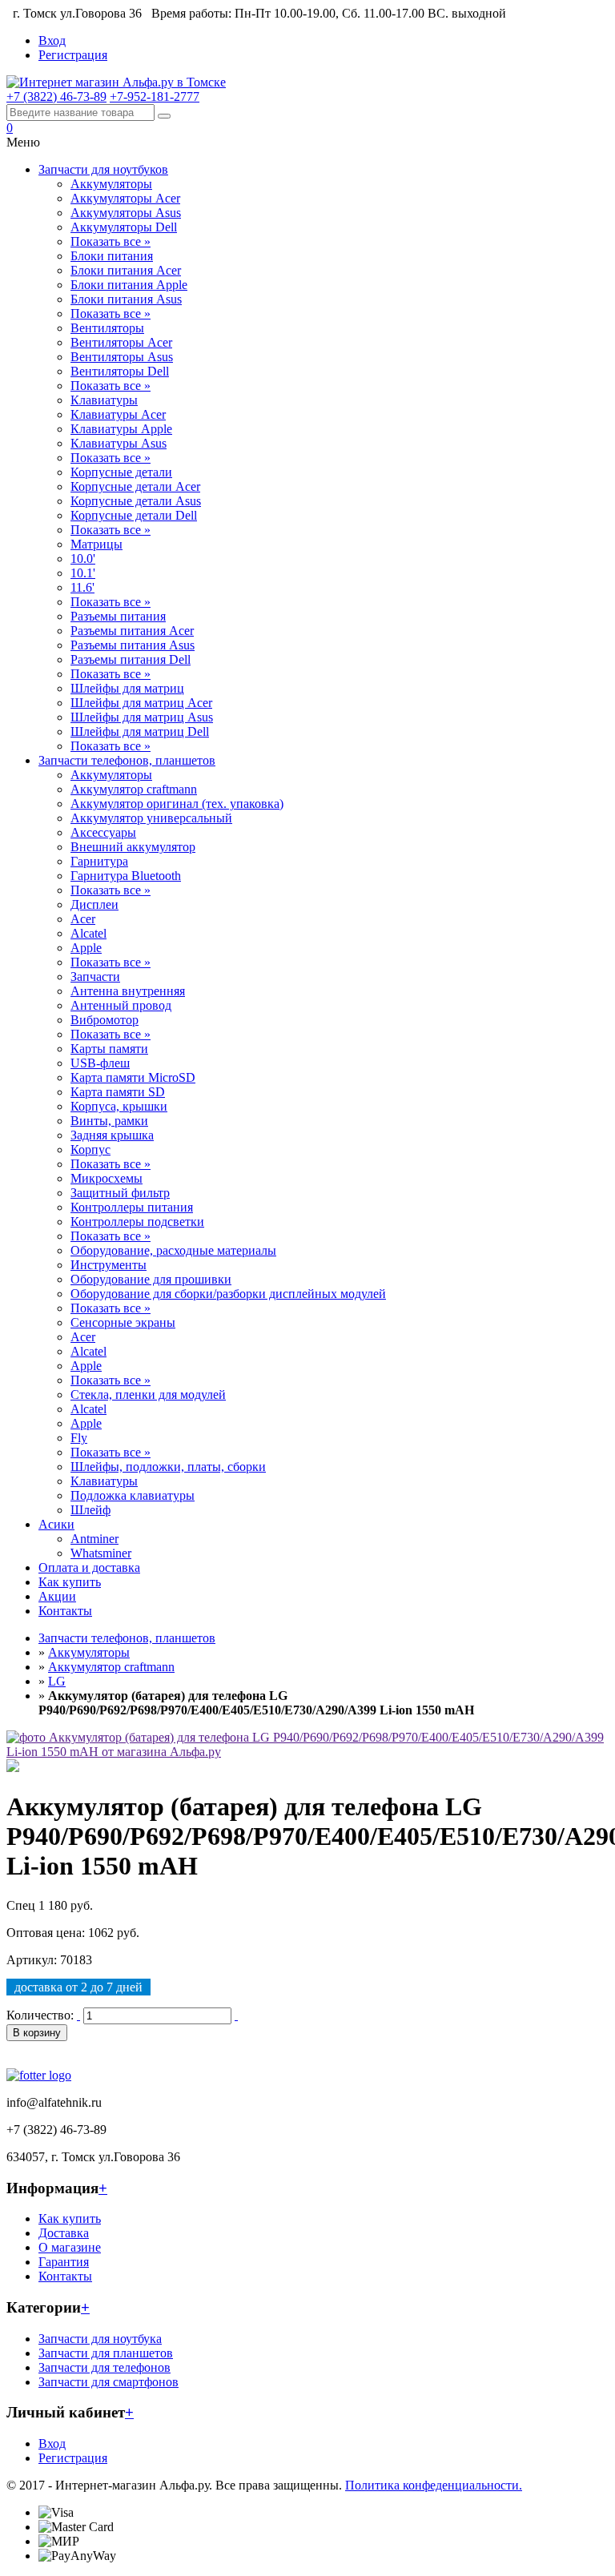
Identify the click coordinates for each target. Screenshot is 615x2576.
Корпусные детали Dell (134, 515)
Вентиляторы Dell (120, 371)
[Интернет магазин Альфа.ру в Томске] (116, 82)
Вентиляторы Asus (122, 357)
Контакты (65, 1611)
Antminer (94, 1539)
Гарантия (64, 2262)
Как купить (70, 1582)
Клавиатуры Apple (121, 429)
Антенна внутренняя (128, 991)
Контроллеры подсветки (137, 1222)
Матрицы (96, 544)
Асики (56, 1524)
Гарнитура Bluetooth (126, 876)
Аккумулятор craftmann (134, 789)
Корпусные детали (121, 472)
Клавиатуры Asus (119, 443)
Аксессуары (103, 832)
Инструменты (109, 1265)
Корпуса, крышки (119, 1106)
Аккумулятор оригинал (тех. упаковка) (177, 804)
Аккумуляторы (111, 184)
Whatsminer (101, 1553)
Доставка (64, 2233)
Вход (52, 40)
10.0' (83, 559)
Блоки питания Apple (129, 285)
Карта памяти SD (118, 1092)
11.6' (82, 587)
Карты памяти (109, 1049)
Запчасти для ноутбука (100, 2339)
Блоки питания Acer (126, 270)
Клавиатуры (104, 400)
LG (57, 1681)
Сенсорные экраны (123, 1322)
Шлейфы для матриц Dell (140, 731)
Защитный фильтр (120, 1193)
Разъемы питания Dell (131, 659)
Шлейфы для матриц (127, 688)
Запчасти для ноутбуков (103, 169)
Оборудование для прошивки (151, 1279)
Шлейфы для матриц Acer (141, 703)
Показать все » (111, 241)
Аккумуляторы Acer (125, 198)
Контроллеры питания (132, 1207)
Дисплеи (94, 904)
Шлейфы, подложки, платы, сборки (168, 1467)
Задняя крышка (112, 1135)
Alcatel (88, 933)
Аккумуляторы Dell (124, 227)
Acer (83, 919)
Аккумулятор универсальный (151, 818)
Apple (86, 948)
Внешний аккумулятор (133, 847)
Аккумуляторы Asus (126, 213)
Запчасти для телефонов (105, 2367)
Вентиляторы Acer (121, 342)
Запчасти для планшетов (106, 2353)
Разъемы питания (118, 616)
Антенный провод (121, 1005)
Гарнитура (99, 861)
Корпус (90, 1149)
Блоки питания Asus (126, 299)
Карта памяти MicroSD (133, 1077)
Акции (57, 1596)
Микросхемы (107, 1178)
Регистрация (73, 55)
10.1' (83, 573)
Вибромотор (105, 1020)
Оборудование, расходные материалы (173, 1250)
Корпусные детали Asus (136, 501)
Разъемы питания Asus (133, 645)
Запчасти (95, 977)
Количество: (40, 2015)
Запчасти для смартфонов (109, 2382)
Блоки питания (112, 256)
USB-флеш (100, 1063)
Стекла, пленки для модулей (148, 1394)
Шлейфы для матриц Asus (142, 717)
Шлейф (90, 1510)
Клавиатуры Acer (118, 414)
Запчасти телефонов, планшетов (127, 760)
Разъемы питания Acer (132, 631)
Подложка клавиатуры (133, 1495)
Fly (79, 1438)
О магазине (70, 2247)
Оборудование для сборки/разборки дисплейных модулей (228, 1294)
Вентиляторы (107, 328)
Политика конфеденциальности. (434, 2485)
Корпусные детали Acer (135, 486)
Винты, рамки (109, 1121)
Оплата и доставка (89, 1567)
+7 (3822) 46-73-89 (56, 96)
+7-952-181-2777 (155, 96)
